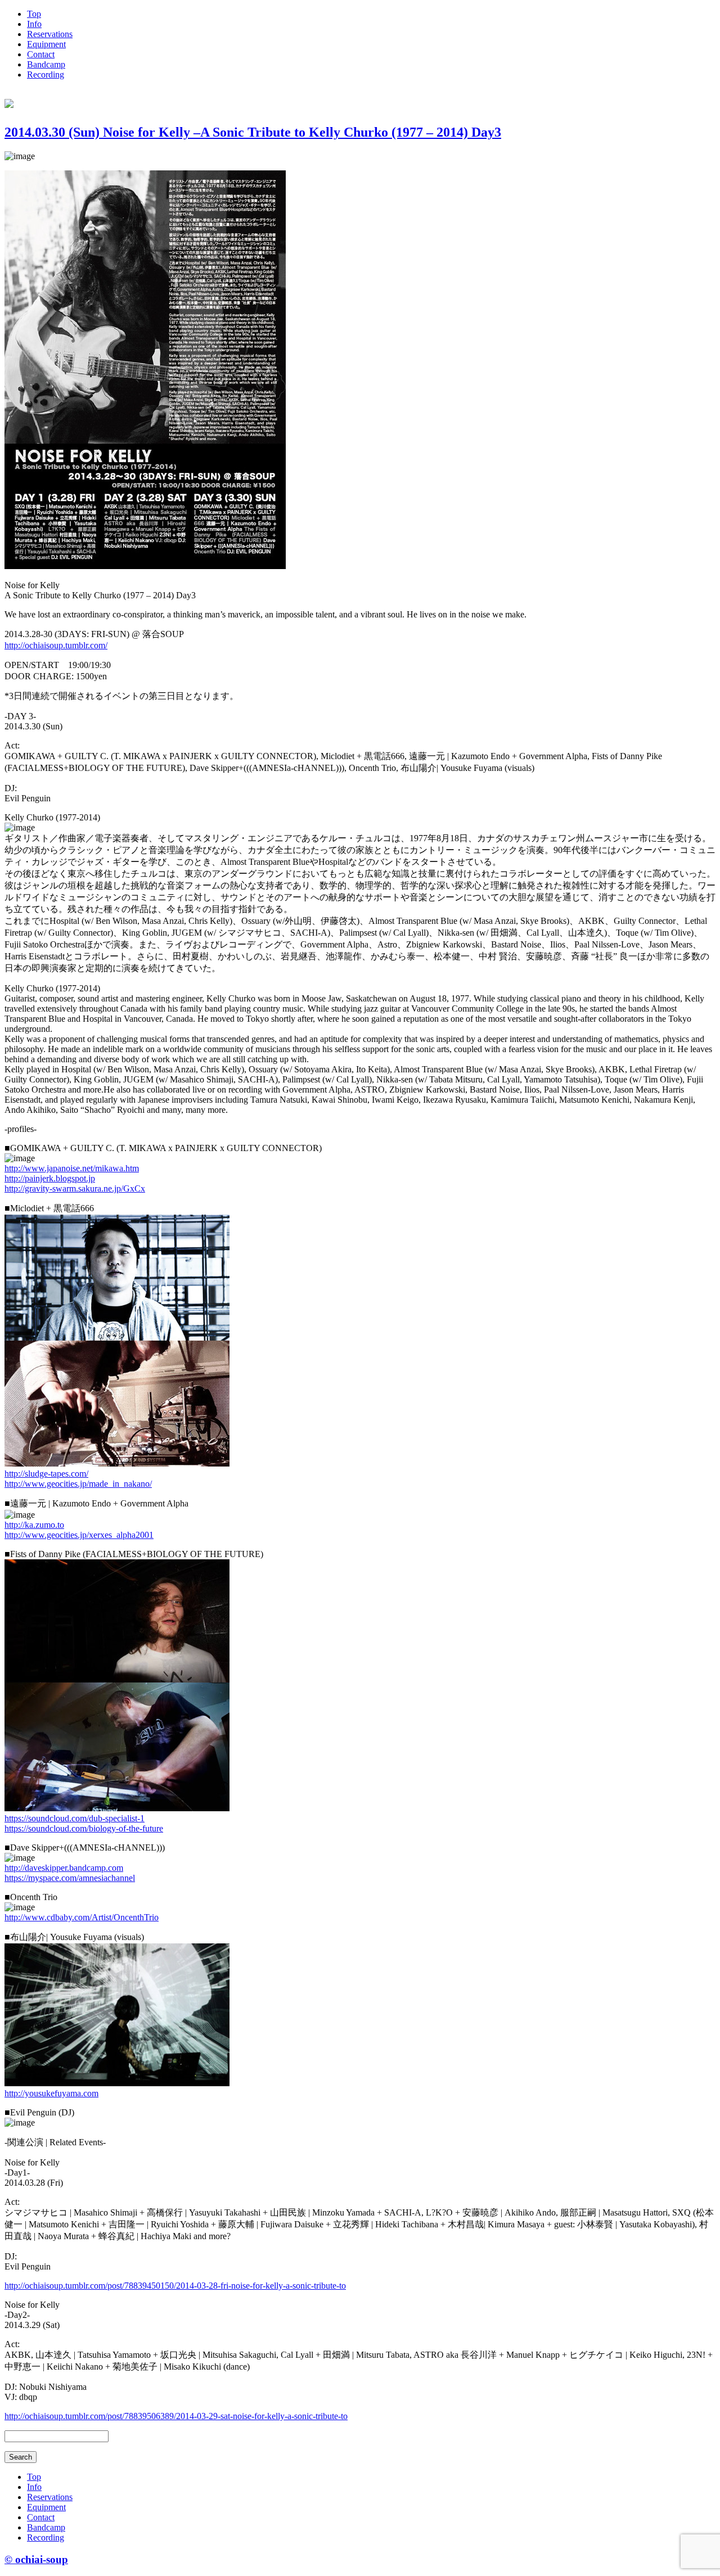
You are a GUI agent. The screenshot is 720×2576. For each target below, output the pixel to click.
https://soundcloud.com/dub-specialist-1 (75, 1818)
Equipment (46, 44)
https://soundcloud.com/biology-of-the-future (84, 1828)
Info (34, 24)
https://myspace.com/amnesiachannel (70, 1878)
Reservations (50, 34)
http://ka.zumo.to (34, 1525)
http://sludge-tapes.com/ (46, 1474)
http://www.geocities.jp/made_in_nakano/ (78, 1484)
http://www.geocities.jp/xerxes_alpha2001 (79, 1535)
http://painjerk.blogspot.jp (50, 1178)
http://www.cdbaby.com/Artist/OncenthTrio (82, 1917)
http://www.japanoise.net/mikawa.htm (72, 1168)
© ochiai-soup (36, 2559)
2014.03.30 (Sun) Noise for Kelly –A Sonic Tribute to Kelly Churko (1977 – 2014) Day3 (253, 132)
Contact (41, 54)
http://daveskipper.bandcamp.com (64, 1868)
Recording (46, 75)
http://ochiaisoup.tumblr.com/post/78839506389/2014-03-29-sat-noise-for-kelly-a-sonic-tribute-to (176, 2416)
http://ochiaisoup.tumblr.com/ (56, 645)
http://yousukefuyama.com (51, 2093)
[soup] (9, 102)
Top (34, 14)
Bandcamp (46, 64)
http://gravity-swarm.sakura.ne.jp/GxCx (75, 1188)
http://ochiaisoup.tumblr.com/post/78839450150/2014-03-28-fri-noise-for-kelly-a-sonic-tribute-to (175, 2286)
